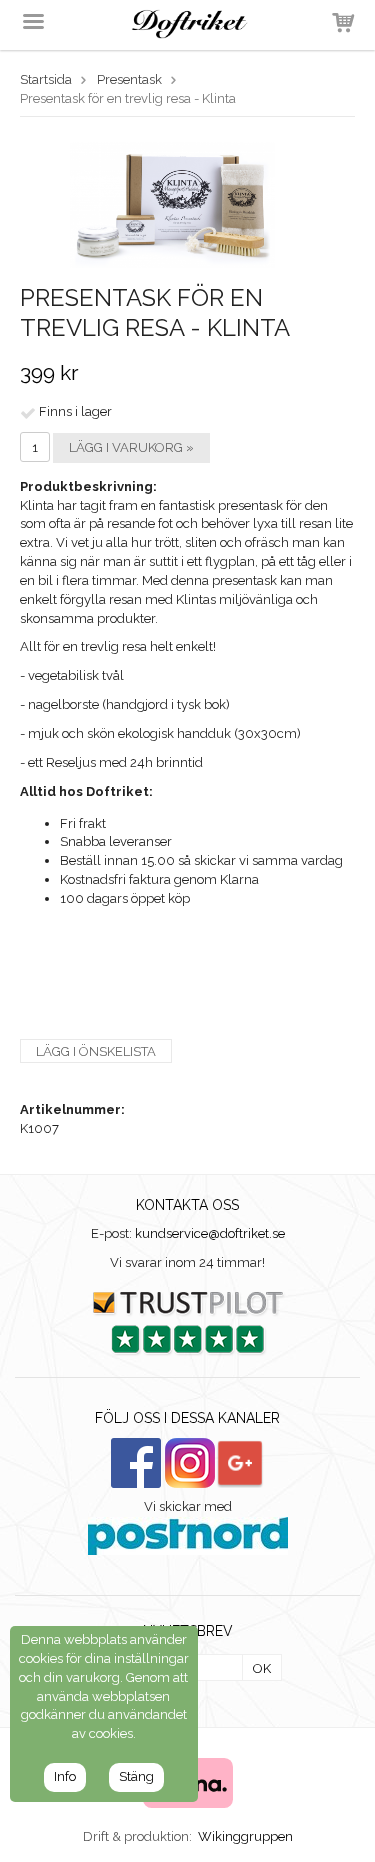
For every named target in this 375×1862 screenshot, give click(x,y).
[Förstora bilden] (172, 203)
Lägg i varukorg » (131, 447)
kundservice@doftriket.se (210, 1233)
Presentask (129, 79)
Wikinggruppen (245, 1836)
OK (262, 1668)
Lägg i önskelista (96, 1051)
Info (65, 1776)
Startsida (46, 79)
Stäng (136, 1776)
